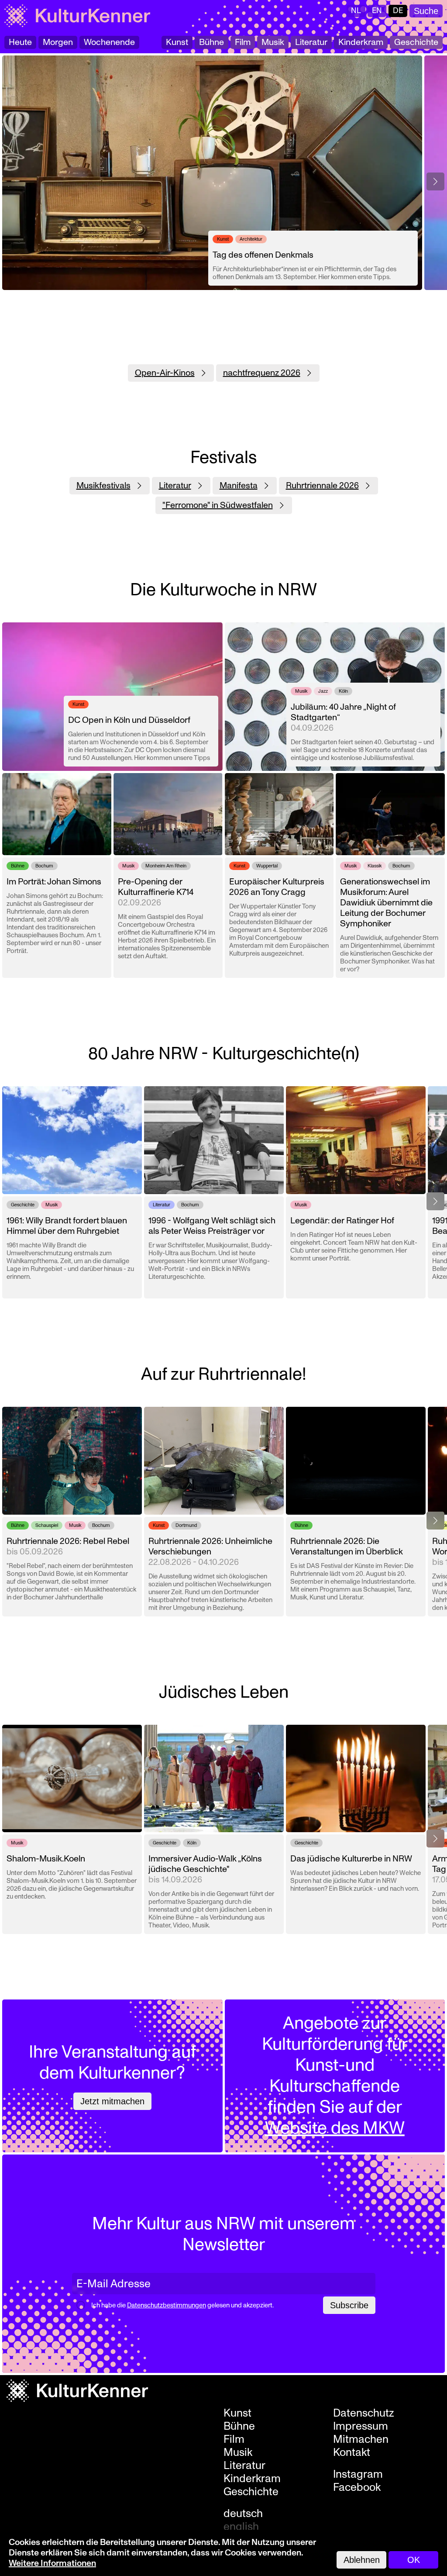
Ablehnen (362, 2560)
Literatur (311, 42)
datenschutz (364, 2413)
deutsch (243, 2514)
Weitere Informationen (52, 2563)
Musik (273, 42)
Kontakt (352, 2452)
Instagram (358, 2474)
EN (377, 11)
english (241, 2527)
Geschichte (416, 42)
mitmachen (361, 2439)
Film (243, 42)
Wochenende (109, 42)
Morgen (58, 42)
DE (398, 11)
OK (414, 2560)
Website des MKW (335, 2128)
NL (356, 11)
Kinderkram (361, 42)
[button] (435, 181)
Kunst (177, 42)
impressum (361, 2426)
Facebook (357, 2487)
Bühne (211, 42)
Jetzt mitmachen (112, 2101)
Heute (20, 42)
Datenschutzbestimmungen (167, 2305)
